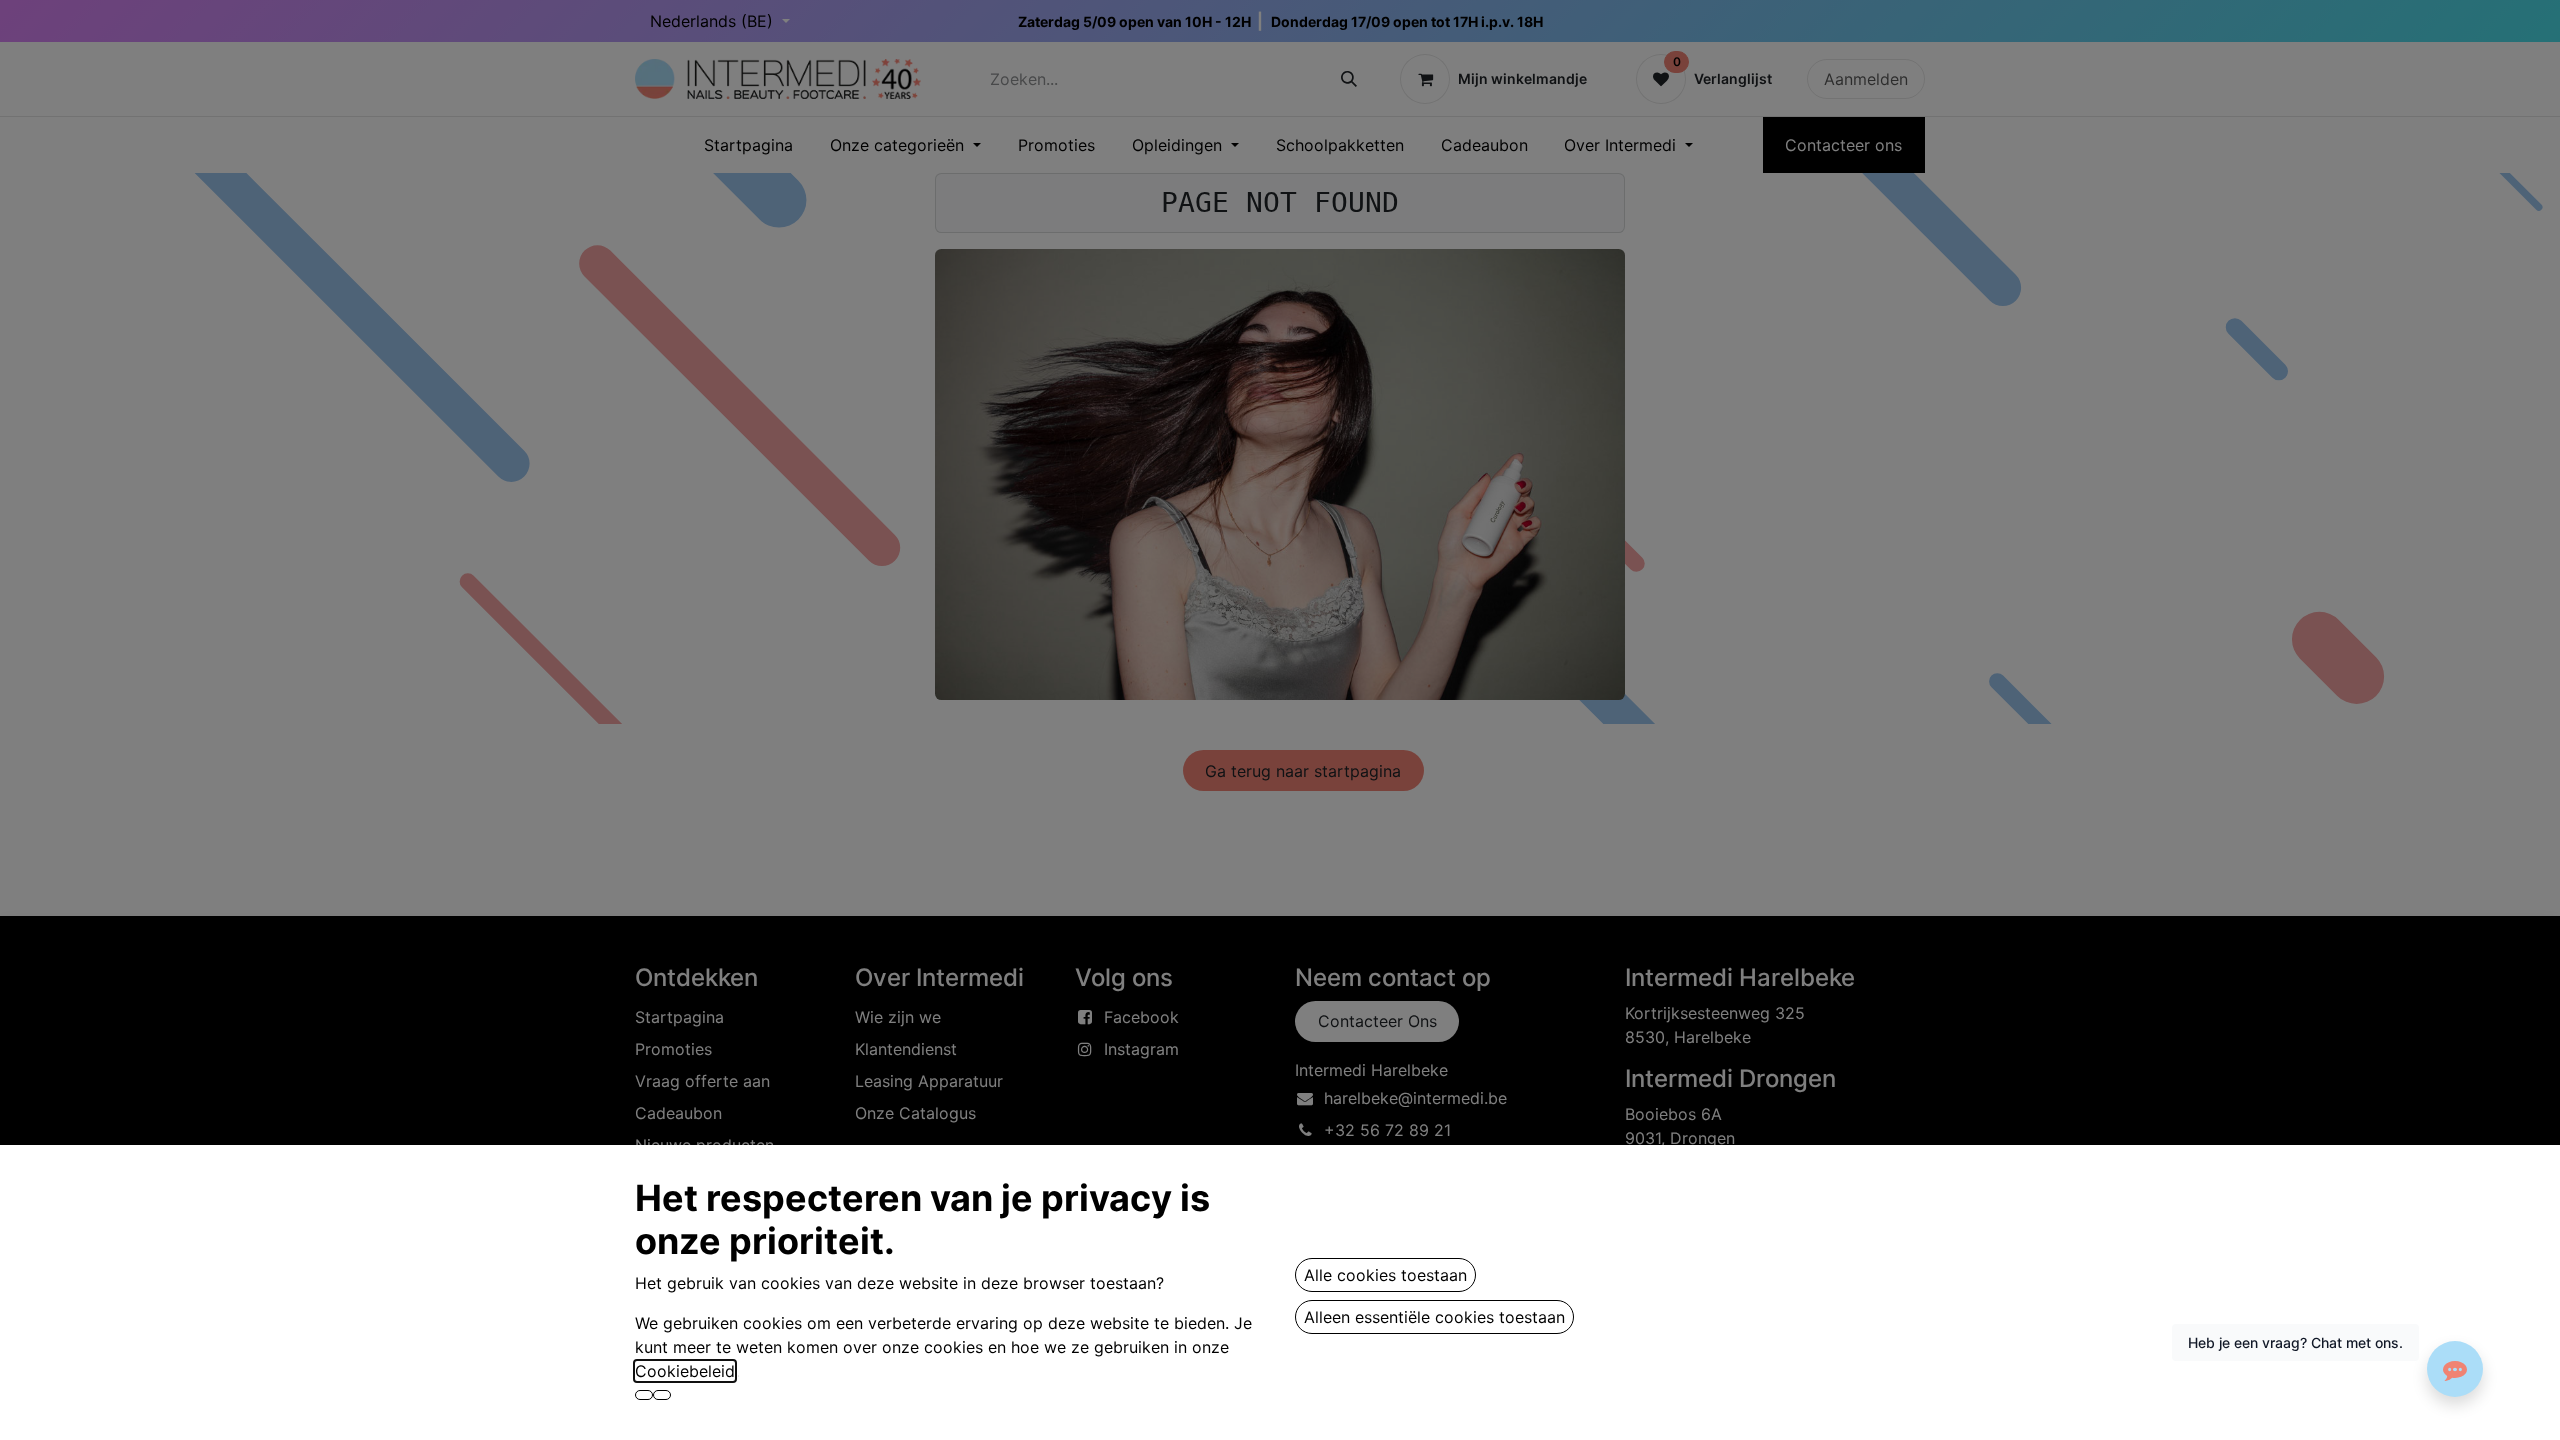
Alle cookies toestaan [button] (1385, 1275)
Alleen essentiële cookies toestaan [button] (1434, 1317)
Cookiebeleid (685, 1371)
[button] (644, 1395)
